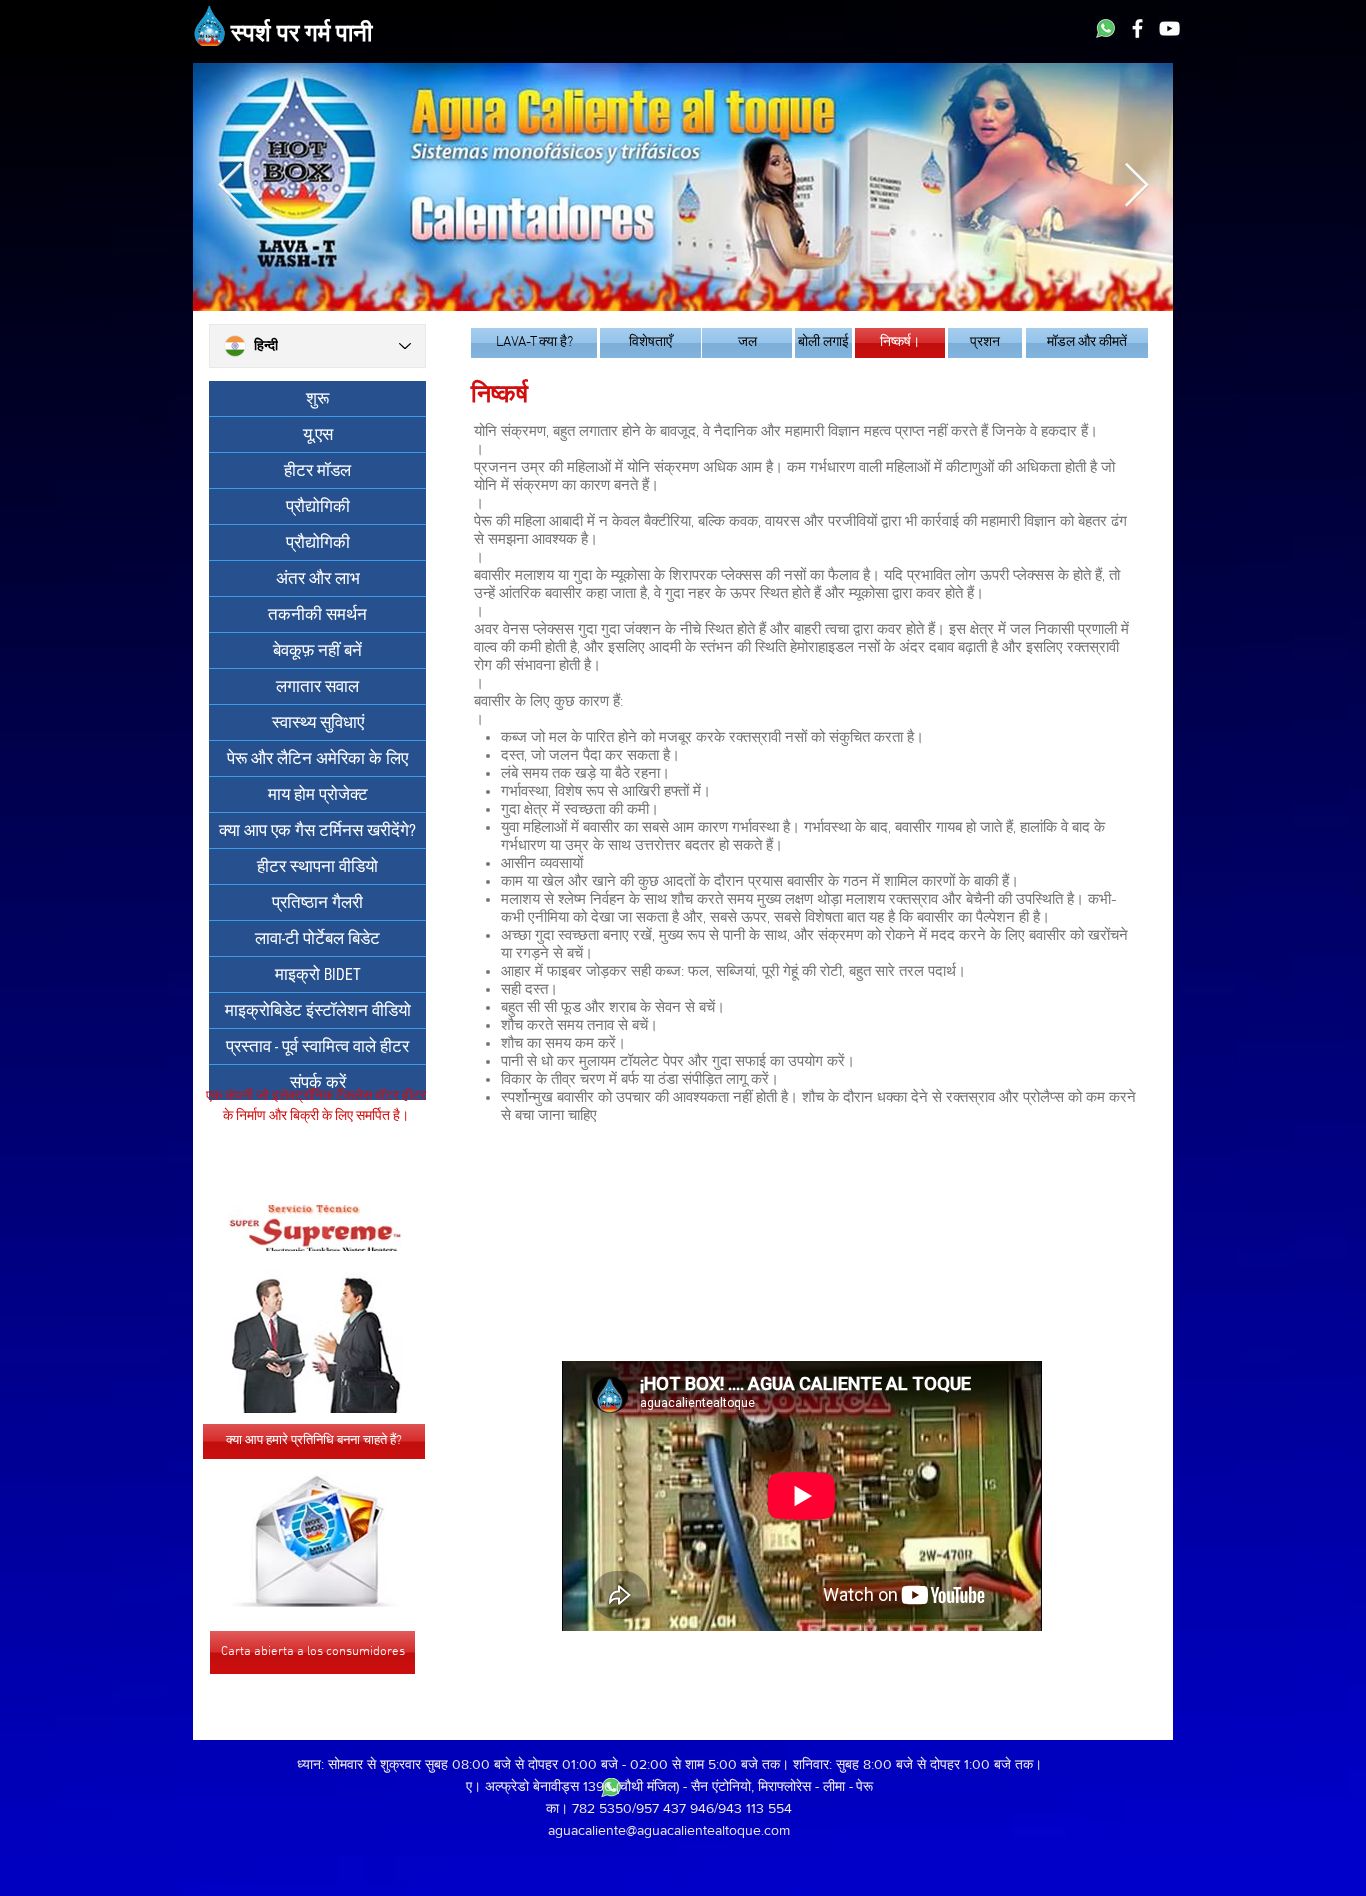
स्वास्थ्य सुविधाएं (318, 722)
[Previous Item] (230, 186)
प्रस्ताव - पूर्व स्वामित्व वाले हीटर (317, 1046)
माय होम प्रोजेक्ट (318, 794)
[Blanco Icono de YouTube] (1169, 28)
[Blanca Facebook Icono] (1137, 28)
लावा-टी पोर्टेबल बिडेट (317, 938)
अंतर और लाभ (318, 578)
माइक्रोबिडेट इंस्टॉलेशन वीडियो (318, 1010)
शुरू (317, 398)
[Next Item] (1136, 186)
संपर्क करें (318, 1082)
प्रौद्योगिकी (318, 506)
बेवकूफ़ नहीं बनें (317, 650)
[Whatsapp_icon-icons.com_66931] (1105, 28)
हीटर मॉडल (317, 470)
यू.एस (318, 434)
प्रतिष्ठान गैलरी (317, 902)
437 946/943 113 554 (727, 1808)
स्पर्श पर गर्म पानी (301, 35)
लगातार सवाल (317, 686)
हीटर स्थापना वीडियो (317, 866)
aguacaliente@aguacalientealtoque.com (669, 1830)
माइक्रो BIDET (318, 974)
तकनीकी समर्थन (317, 614)
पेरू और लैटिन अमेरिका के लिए (317, 758)
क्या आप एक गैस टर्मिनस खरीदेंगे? (317, 830)
